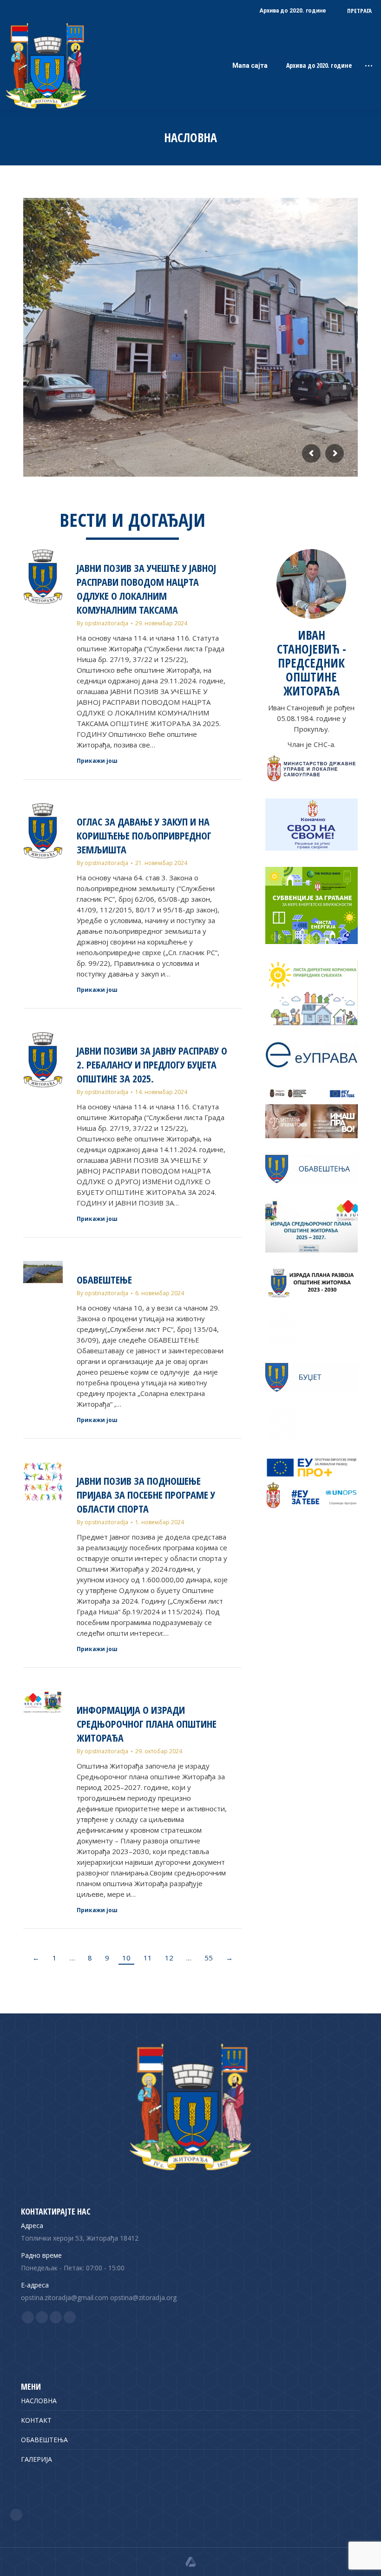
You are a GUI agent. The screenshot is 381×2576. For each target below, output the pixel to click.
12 (169, 1958)
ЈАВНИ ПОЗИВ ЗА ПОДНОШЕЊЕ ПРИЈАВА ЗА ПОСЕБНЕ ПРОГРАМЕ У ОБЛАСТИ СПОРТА (146, 1494)
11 (148, 1958)
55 (209, 1958)
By (102, 623)
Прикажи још (97, 761)
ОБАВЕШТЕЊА (44, 2440)
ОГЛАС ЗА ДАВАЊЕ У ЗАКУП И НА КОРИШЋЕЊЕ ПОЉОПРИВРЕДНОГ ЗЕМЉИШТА (144, 835)
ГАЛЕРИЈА (36, 2459)
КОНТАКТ (36, 2420)
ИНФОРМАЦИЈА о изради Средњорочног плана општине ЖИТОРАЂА (147, 1724)
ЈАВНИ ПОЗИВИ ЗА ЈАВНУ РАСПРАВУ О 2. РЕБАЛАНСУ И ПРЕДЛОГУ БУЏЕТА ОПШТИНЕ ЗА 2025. (152, 1064)
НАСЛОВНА (39, 2401)
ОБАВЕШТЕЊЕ (104, 1279)
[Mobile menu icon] (369, 66)
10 (126, 1958)
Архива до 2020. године (319, 66)
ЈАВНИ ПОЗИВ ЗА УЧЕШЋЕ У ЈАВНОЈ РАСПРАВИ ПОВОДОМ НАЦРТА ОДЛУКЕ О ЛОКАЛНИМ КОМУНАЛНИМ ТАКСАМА (146, 589)
